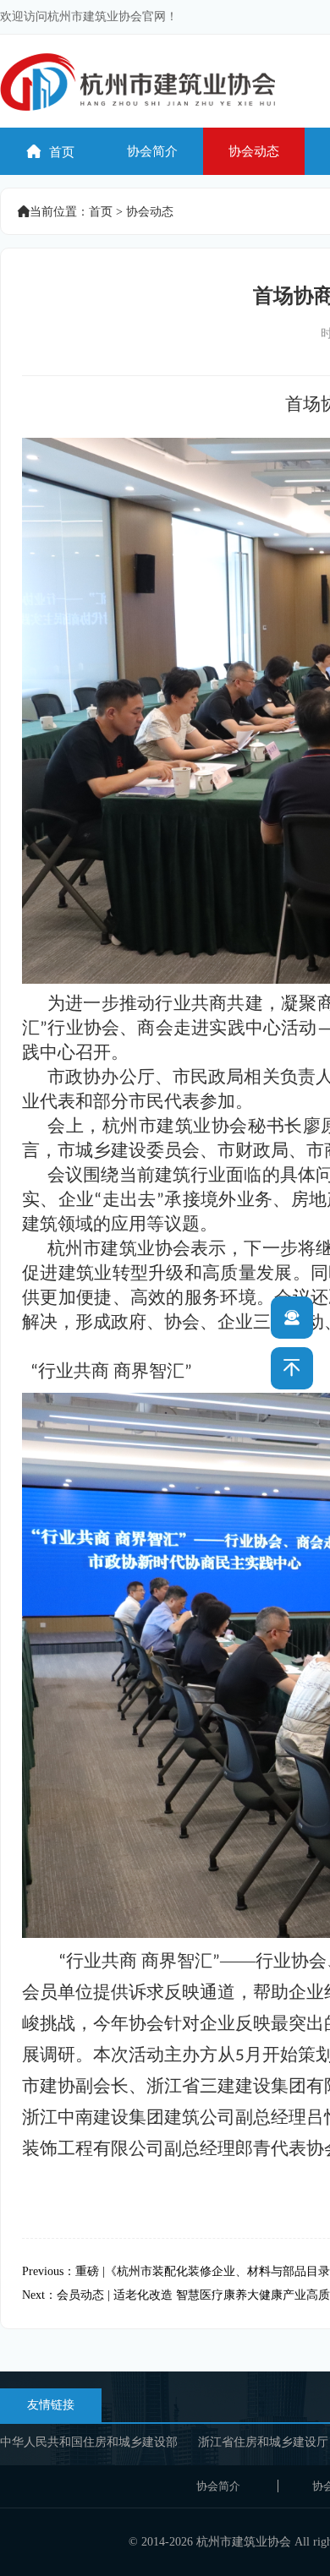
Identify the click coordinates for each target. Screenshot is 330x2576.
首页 (51, 152)
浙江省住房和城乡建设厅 (263, 2442)
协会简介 (152, 151)
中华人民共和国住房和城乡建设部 (89, 2442)
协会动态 (254, 151)
